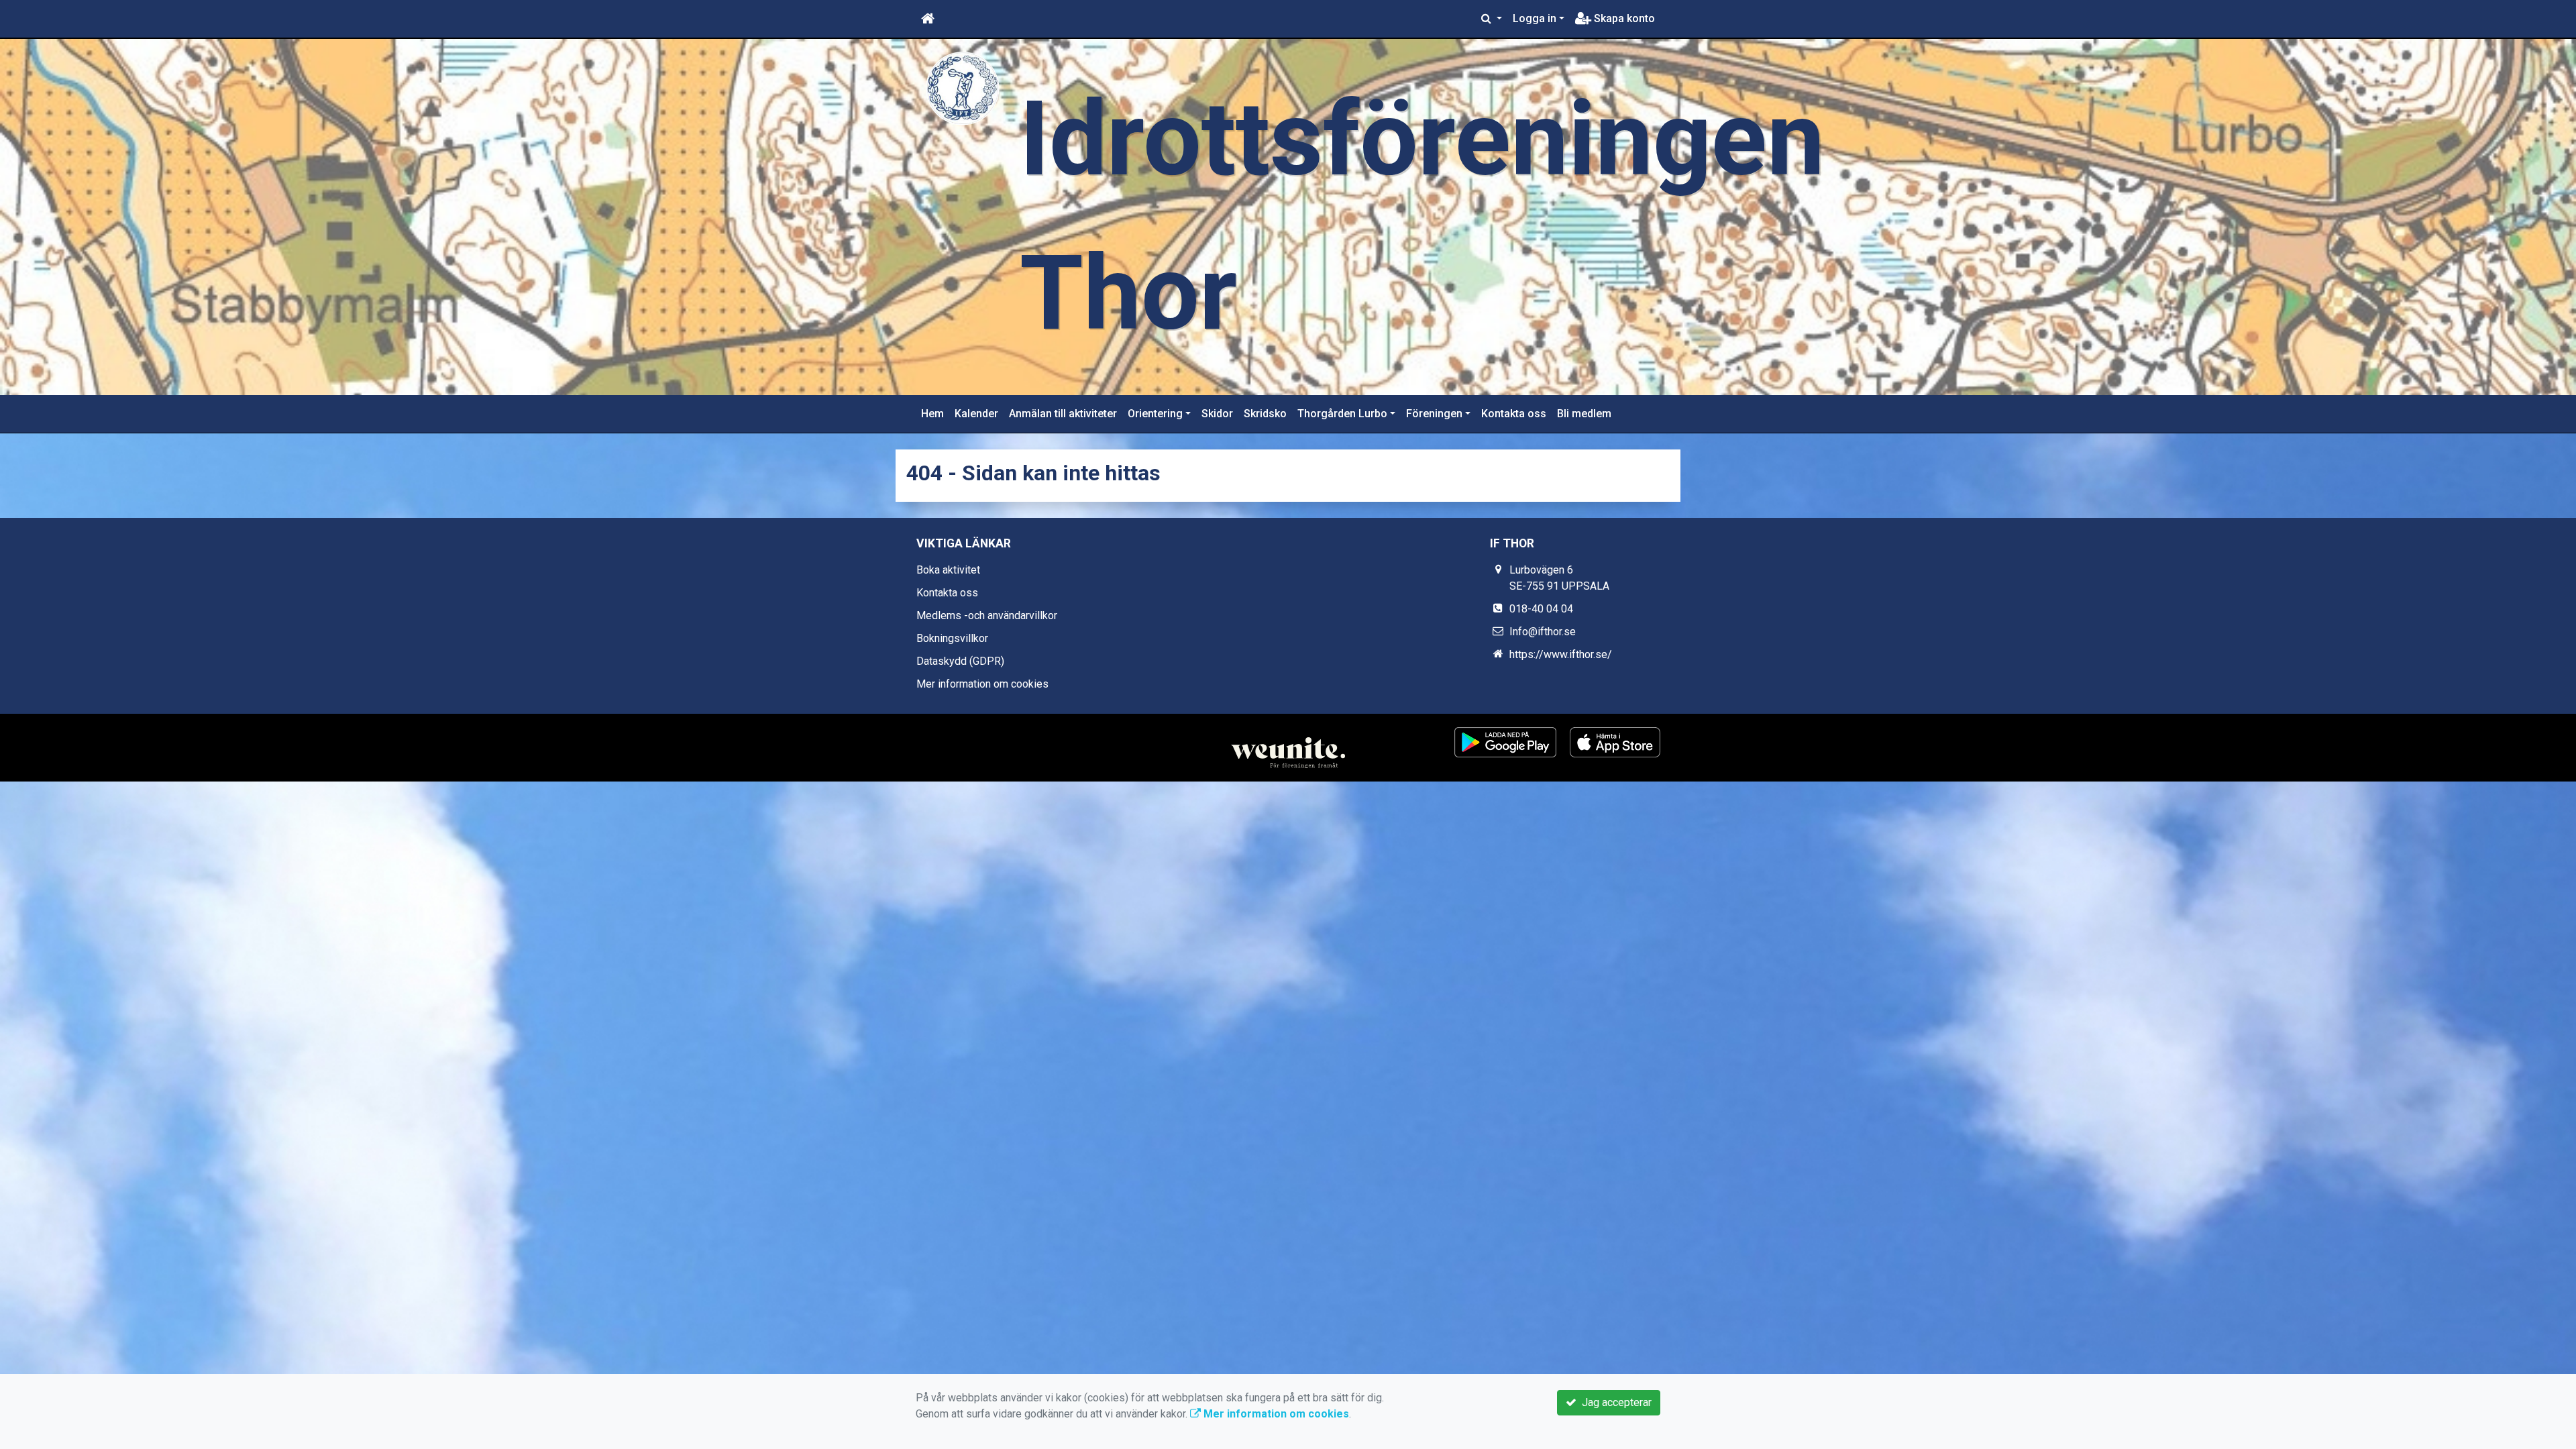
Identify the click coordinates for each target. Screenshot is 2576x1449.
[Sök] (1492, 19)
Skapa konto (1623, 18)
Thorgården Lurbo (1342, 414)
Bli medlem (1584, 414)
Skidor (1217, 414)
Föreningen (1434, 414)
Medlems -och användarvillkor (987, 615)
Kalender (976, 414)
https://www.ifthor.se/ (1561, 654)
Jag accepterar (1614, 1402)
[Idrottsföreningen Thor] (963, 88)
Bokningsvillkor (952, 638)
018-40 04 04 (1541, 609)
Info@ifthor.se (1543, 632)
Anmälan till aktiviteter (1063, 414)
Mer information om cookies (982, 684)
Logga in (1535, 18)
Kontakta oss (1514, 414)
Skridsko (1265, 414)
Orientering (1155, 414)
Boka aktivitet (948, 570)
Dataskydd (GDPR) (960, 661)
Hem (932, 414)
